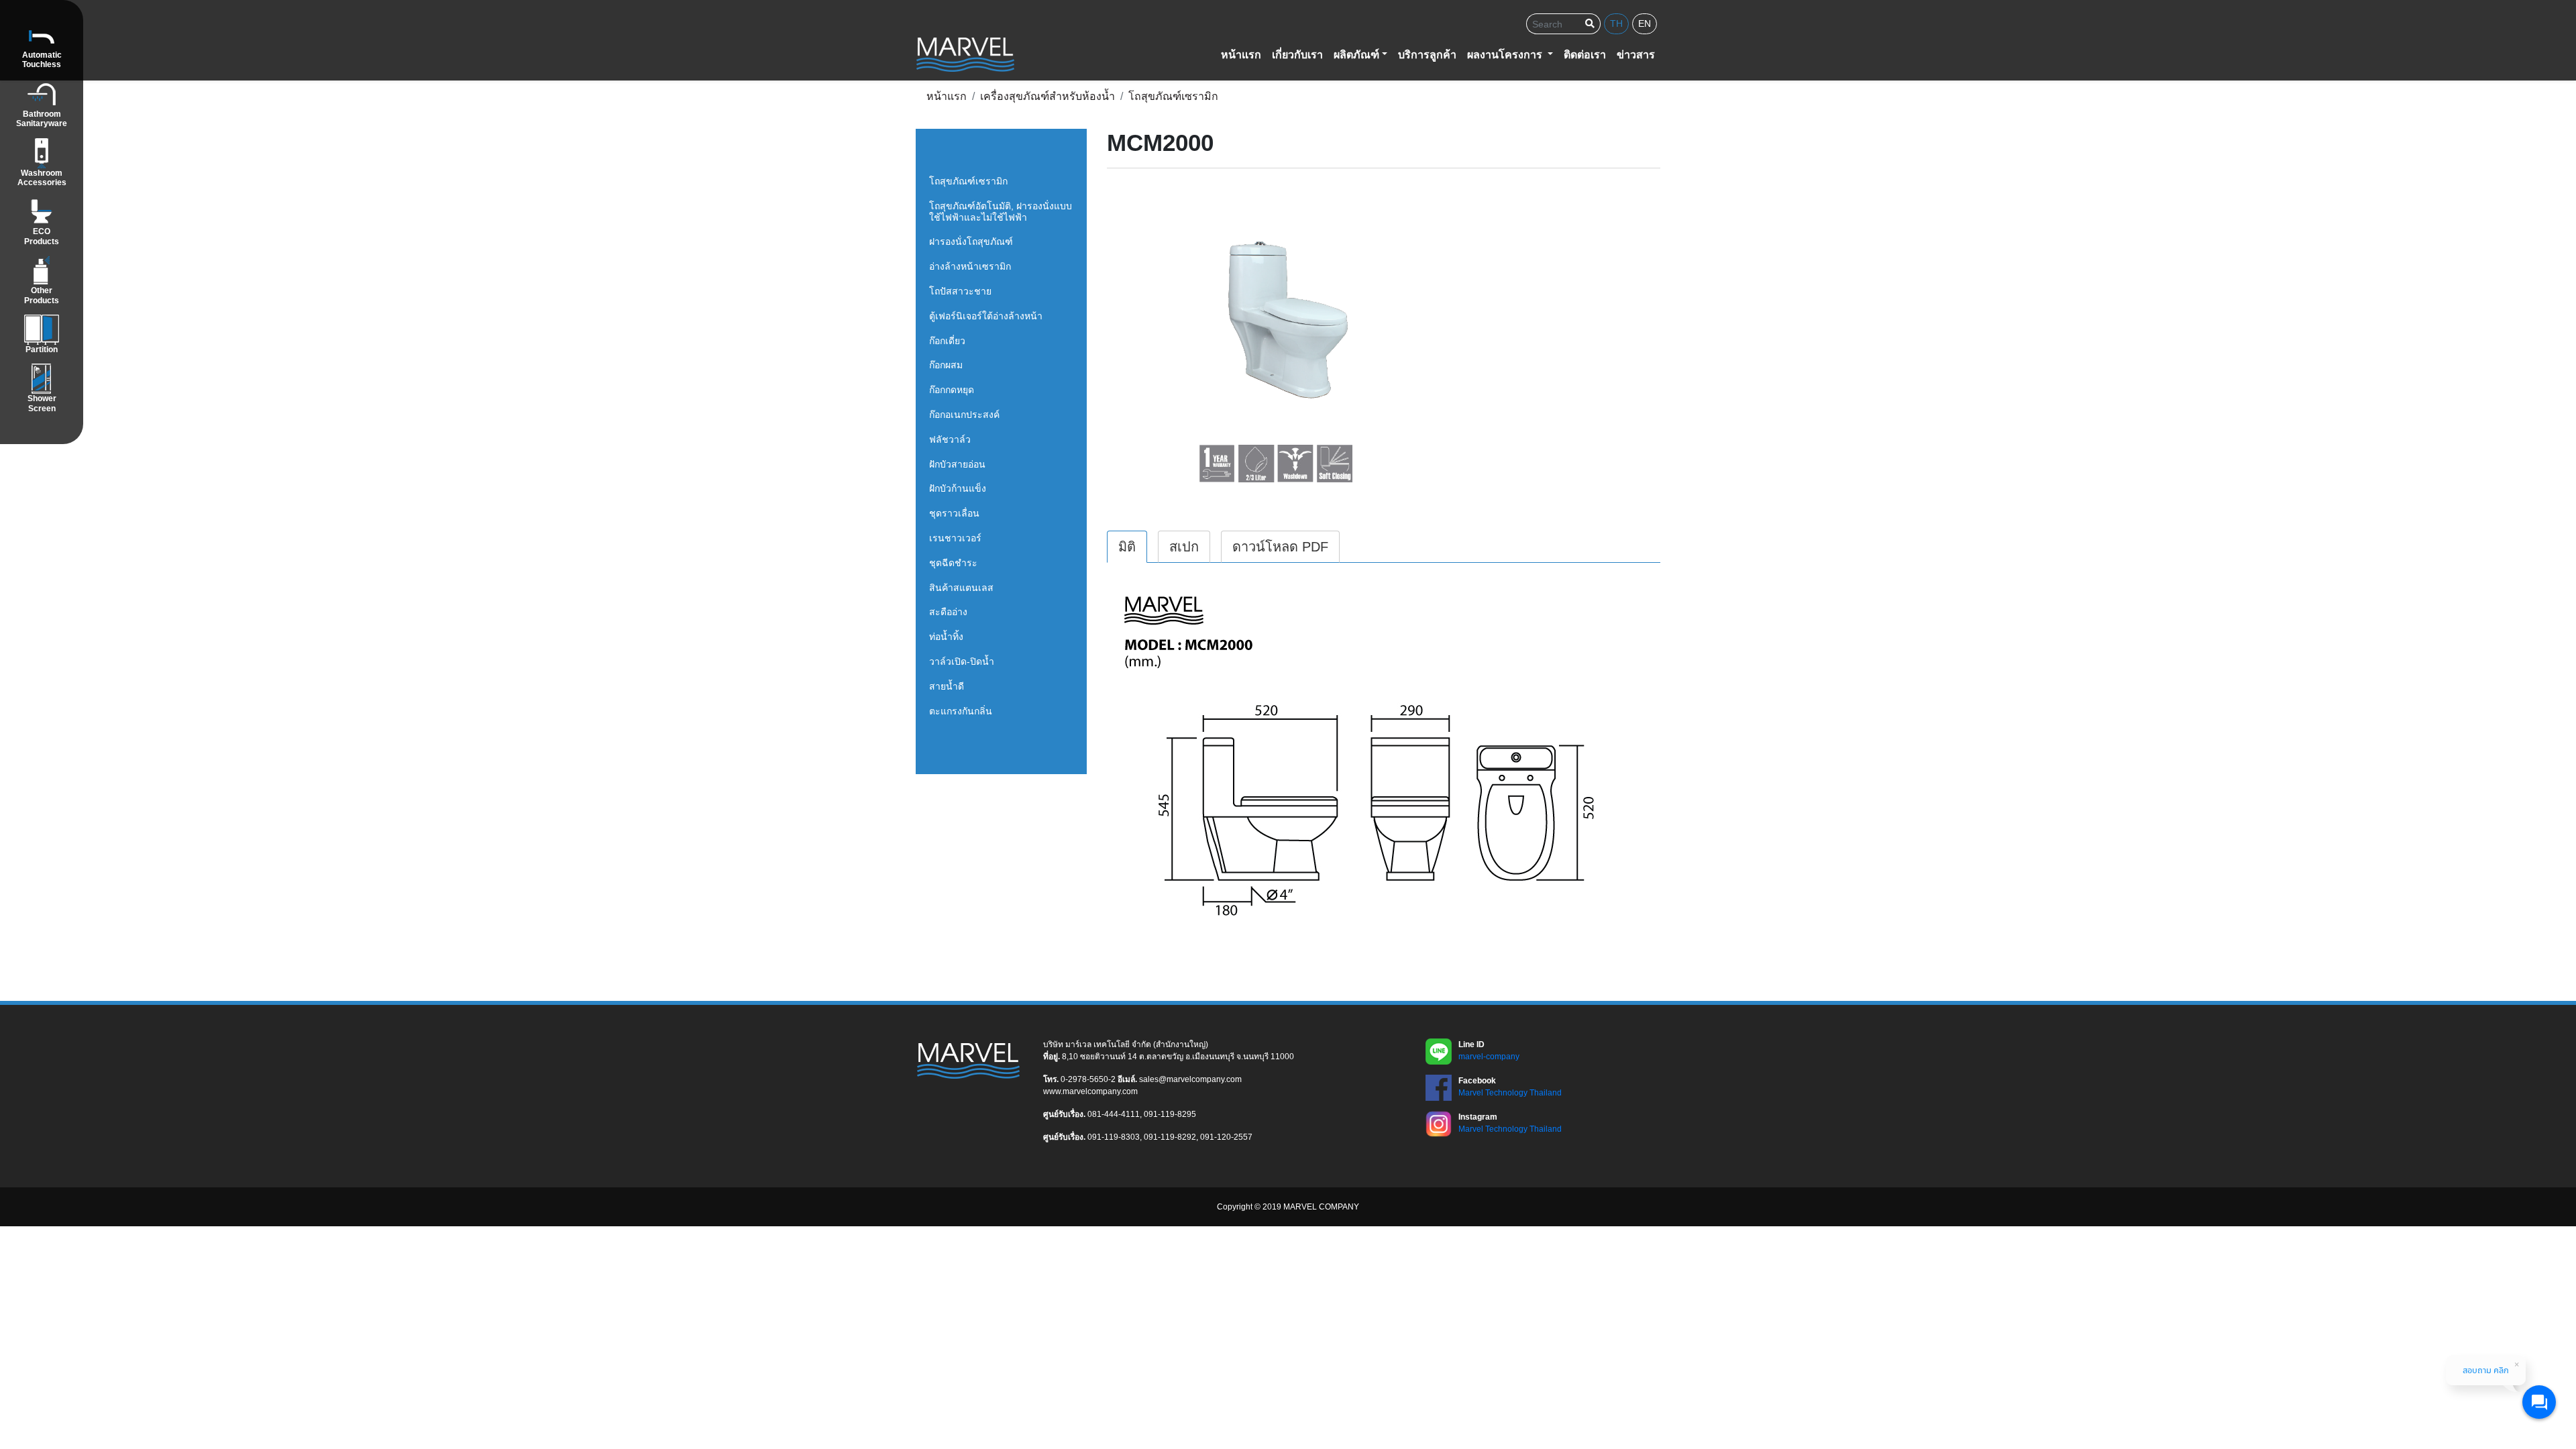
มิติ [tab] (1127, 547)
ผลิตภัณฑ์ (1356, 55)
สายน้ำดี (947, 686)
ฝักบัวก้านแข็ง (958, 488)
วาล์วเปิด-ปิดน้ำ (962, 661)
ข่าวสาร (1636, 55)
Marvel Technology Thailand (1510, 1093)
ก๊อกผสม (946, 365)
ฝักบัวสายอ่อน (957, 464)
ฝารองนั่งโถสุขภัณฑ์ (971, 241)
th (1616, 23)
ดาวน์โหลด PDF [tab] (1280, 547)
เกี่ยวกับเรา (1297, 55)
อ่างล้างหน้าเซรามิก (970, 266)
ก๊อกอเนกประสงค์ (964, 415)
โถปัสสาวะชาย (960, 291)
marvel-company (1489, 1057)
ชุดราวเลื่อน (954, 513)
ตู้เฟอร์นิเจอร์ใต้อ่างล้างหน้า (986, 316)
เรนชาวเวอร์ (955, 538)
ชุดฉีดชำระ (953, 563)
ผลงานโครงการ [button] (1506, 55)
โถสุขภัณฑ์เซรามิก (968, 181)
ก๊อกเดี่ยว (947, 341)
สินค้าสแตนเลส (961, 588)
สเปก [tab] (1184, 547)
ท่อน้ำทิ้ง (946, 637)
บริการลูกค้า (1427, 55)
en (1645, 23)
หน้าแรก (1241, 55)
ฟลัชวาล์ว (950, 439)
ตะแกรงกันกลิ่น (961, 711)
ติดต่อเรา (1585, 55)
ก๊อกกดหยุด (952, 390)
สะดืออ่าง (948, 612)
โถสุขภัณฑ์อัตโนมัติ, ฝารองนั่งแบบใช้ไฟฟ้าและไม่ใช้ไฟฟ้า (1001, 212)
